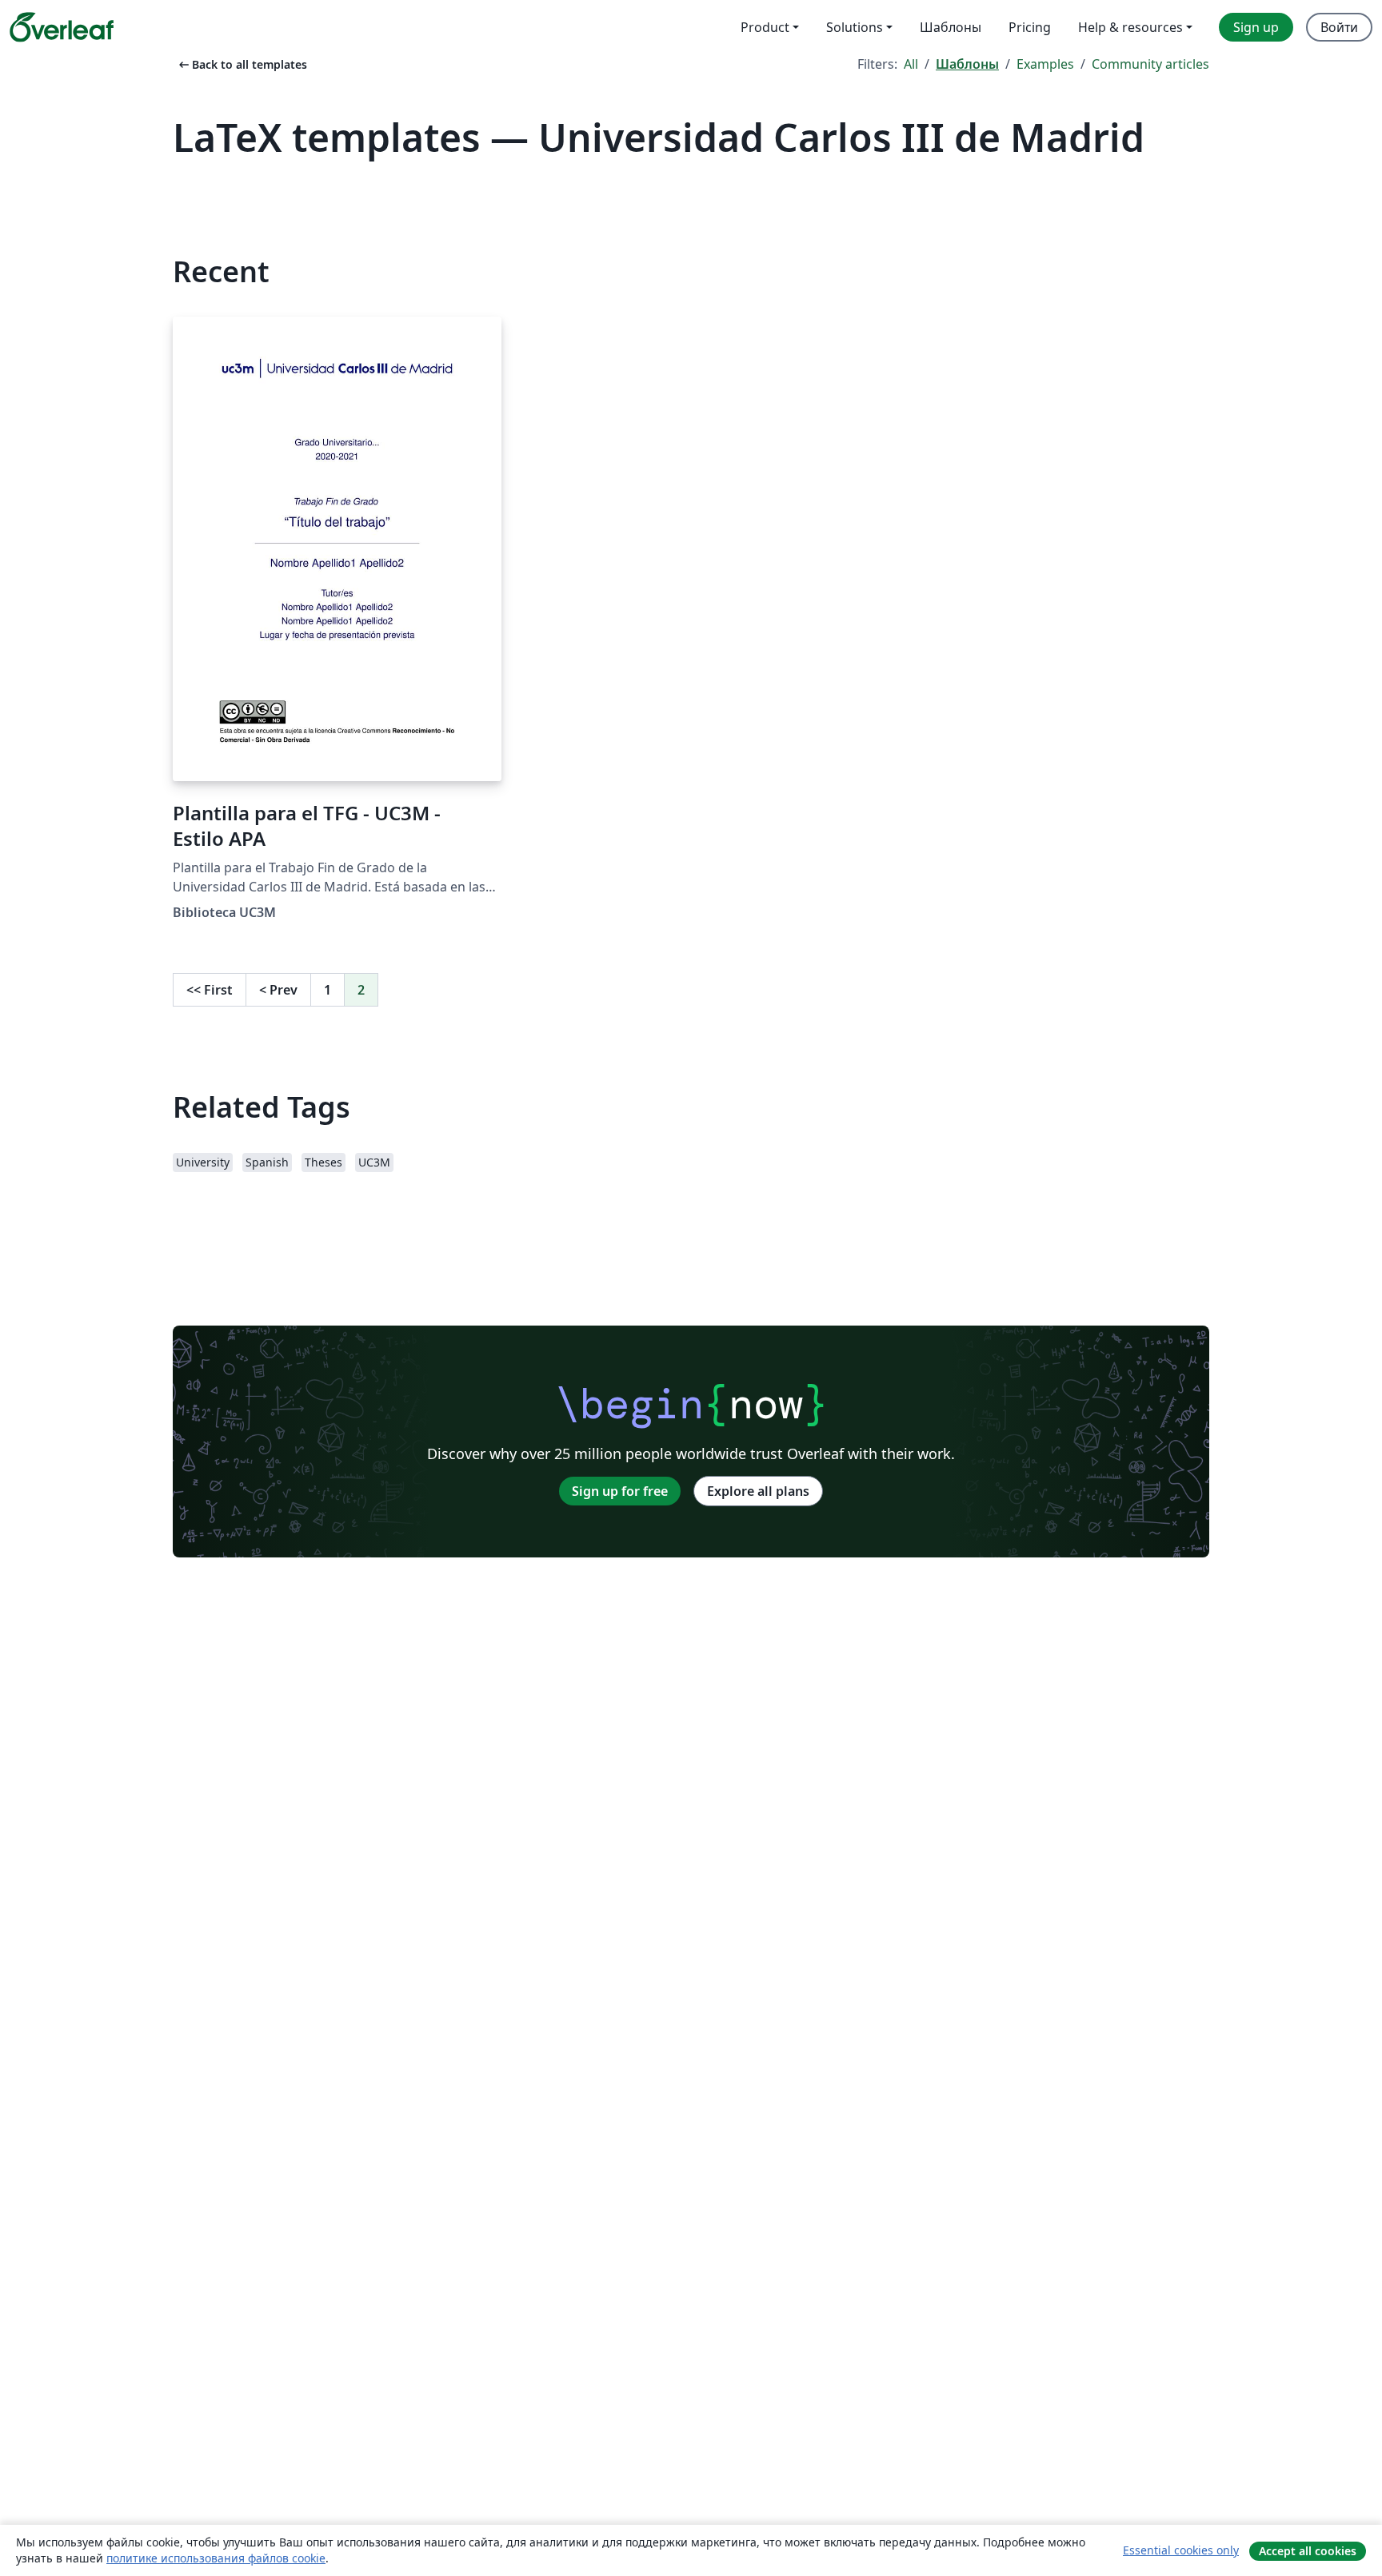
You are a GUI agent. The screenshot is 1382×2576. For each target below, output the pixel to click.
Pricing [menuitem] (1030, 27)
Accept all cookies (1308, 2551)
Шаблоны (967, 64)
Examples (1045, 64)
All (911, 64)
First (210, 990)
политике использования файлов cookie (216, 2558)
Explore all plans (758, 1491)
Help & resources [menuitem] (1130, 27)
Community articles (1150, 64)
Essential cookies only (1181, 2550)
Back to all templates (242, 64)
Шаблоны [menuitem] (951, 27)
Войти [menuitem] (1339, 27)
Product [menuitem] (765, 27)
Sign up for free (620, 1491)
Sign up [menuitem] (1256, 27)
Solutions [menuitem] (855, 27)
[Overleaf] (62, 27)
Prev (278, 990)
